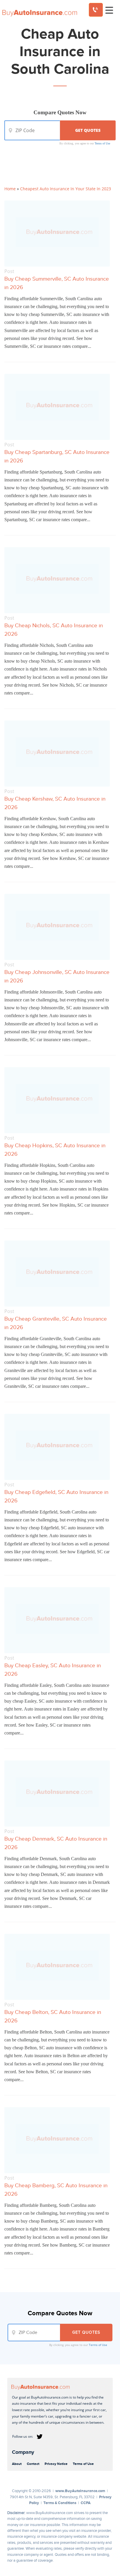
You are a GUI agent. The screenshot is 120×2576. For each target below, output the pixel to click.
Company (23, 2452)
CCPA (86, 2503)
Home (10, 189)
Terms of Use (102, 143)
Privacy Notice (56, 2464)
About (17, 2464)
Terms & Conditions (60, 2503)
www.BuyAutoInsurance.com (80, 2491)
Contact (33, 2464)
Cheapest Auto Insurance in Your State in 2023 (66, 189)
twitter (40, 2437)
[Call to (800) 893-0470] (96, 10)
